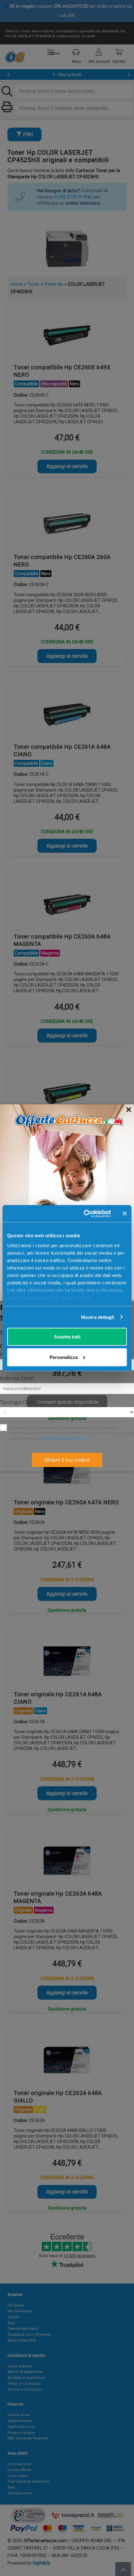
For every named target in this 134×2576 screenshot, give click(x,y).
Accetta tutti (67, 1337)
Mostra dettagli (98, 1317)
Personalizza (64, 1357)
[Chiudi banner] (125, 1214)
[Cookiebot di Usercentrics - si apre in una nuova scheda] (84, 1214)
